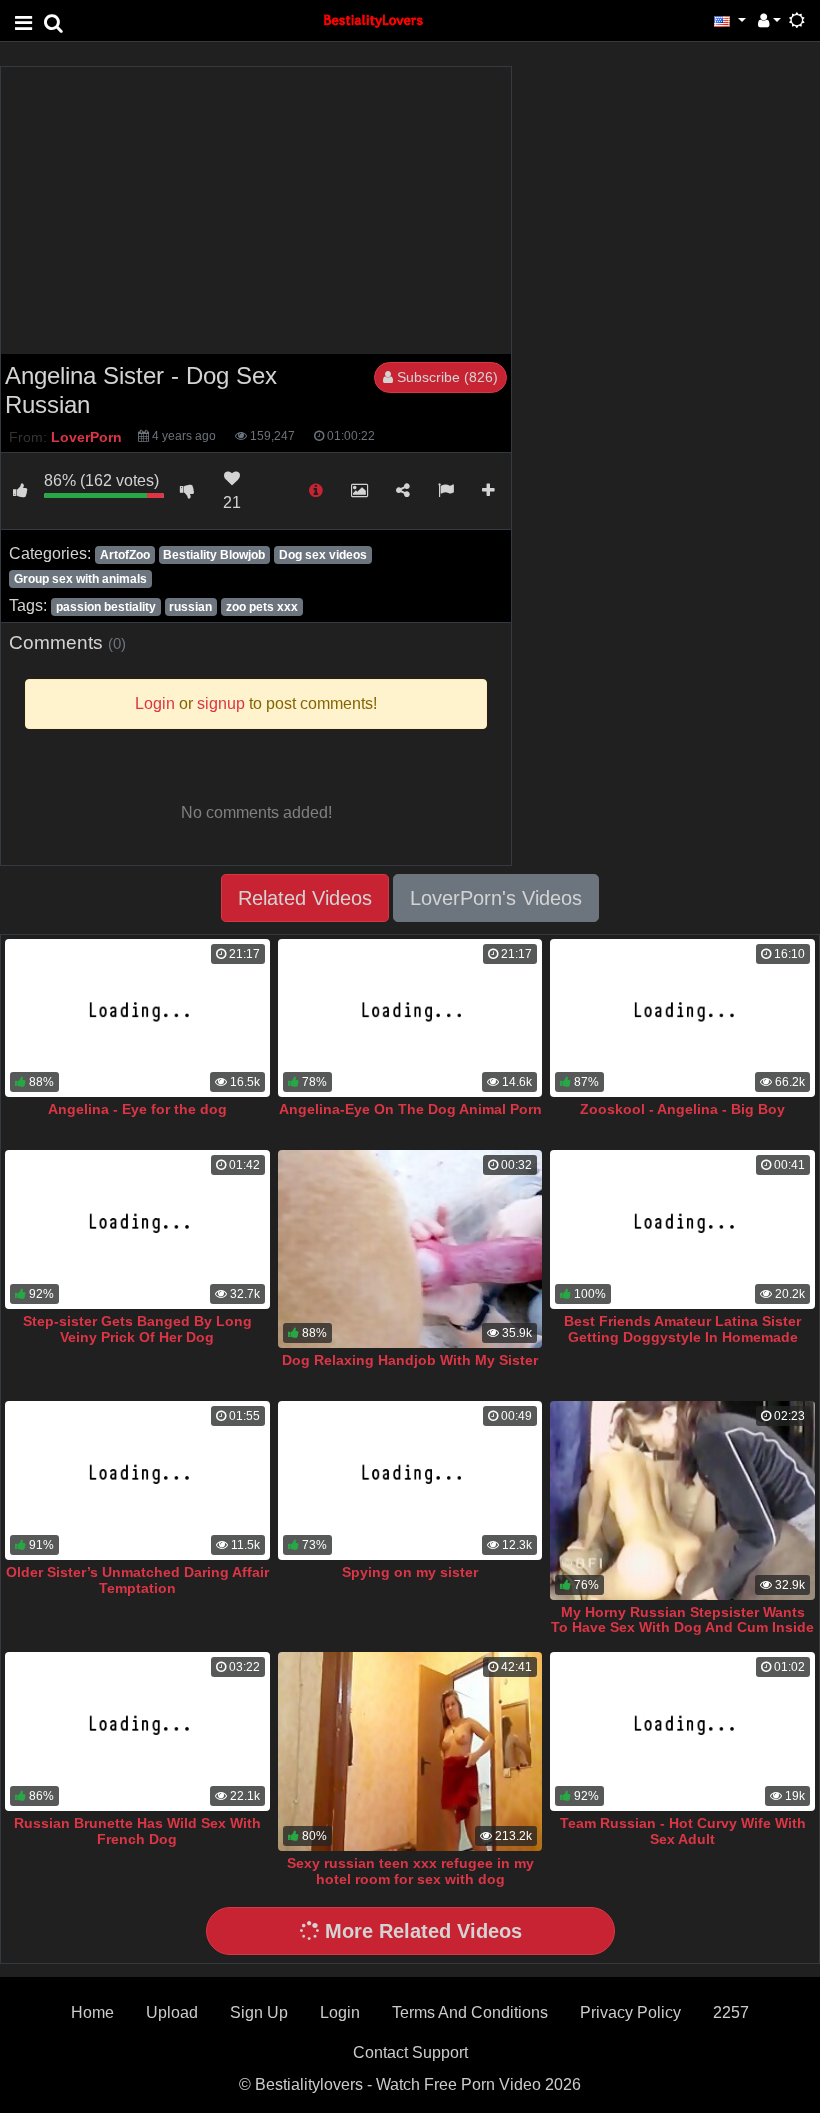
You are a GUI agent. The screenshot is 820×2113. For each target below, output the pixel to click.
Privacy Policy (630, 2012)
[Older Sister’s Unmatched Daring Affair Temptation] (137, 1480)
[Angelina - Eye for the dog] (137, 1018)
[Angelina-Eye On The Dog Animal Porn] (410, 1018)
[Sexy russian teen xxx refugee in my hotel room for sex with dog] (410, 1751)
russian (190, 607)
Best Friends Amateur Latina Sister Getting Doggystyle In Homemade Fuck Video (682, 1337)
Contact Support (410, 2052)
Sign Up (259, 2012)
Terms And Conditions (470, 2012)
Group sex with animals (80, 579)
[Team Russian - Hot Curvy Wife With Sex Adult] (682, 1731)
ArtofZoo (125, 555)
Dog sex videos (323, 555)
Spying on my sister (410, 1572)
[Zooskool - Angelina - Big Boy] (682, 1018)
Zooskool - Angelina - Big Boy (682, 1109)
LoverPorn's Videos (496, 898)
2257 (731, 2012)
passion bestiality (106, 607)
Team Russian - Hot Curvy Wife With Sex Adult (683, 1831)
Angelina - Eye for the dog (137, 1109)
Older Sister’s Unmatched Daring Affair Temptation (137, 1580)
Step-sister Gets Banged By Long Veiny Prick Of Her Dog (137, 1329)
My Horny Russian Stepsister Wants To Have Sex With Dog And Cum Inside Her (682, 1628)
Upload (172, 2012)
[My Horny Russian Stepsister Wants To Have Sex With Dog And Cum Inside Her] (682, 1500)
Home (92, 2012)
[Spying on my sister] (410, 1480)
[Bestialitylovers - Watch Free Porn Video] (374, 19)
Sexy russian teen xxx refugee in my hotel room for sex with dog (410, 1871)
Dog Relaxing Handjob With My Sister (410, 1360)
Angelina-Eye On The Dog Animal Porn (410, 1109)
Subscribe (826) (445, 377)
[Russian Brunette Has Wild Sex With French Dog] (137, 1731)
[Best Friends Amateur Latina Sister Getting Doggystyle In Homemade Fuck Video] (682, 1229)
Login (340, 2012)
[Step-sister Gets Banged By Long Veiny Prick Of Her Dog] (137, 1229)
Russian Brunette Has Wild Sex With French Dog (137, 1831)
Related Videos (305, 898)
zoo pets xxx (262, 607)
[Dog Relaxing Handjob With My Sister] (410, 1249)
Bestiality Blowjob (214, 555)
